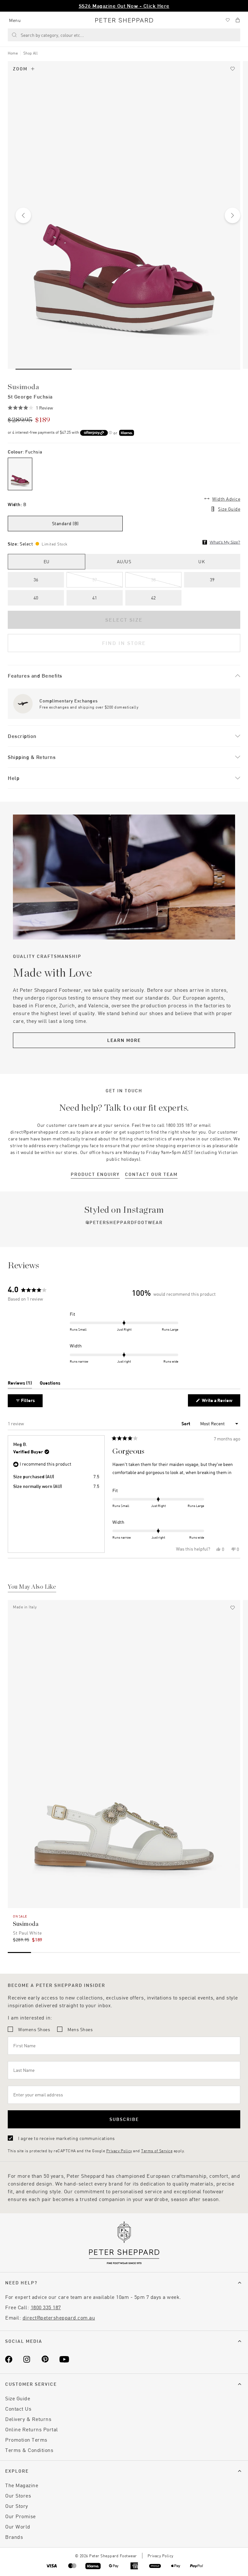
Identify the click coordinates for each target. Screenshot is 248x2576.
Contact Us (18, 2409)
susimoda (23, 387)
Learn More (124, 1040)
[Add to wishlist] (232, 69)
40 (36, 598)
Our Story (17, 2506)
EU (47, 561)
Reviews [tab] (20, 1384)
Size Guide (229, 509)
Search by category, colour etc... (52, 35)
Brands (14, 2537)
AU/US (124, 561)
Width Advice (226, 499)
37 (95, 580)
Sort (186, 1423)
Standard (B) (65, 523)
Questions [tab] (50, 1384)
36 (36, 580)
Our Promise (21, 2516)
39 (212, 580)
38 (154, 580)
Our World (18, 2526)
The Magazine (22, 2485)
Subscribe (124, 2119)
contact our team (151, 1174)
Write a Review (218, 1402)
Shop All (31, 53)
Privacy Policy (119, 2151)
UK (201, 561)
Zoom (20, 69)
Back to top (196, 2562)
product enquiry (95, 1174)
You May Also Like (32, 1587)
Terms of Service (157, 2151)
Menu (15, 20)
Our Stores (18, 2495)
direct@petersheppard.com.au (59, 2317)
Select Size (124, 620)
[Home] (124, 20)
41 (95, 598)
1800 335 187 (46, 2307)
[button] (30, 408)
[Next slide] (232, 215)
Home (13, 53)
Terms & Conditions (29, 2450)
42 (154, 598)
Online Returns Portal (32, 2429)
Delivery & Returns (28, 2419)
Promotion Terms (26, 2440)
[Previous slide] (23, 215)
